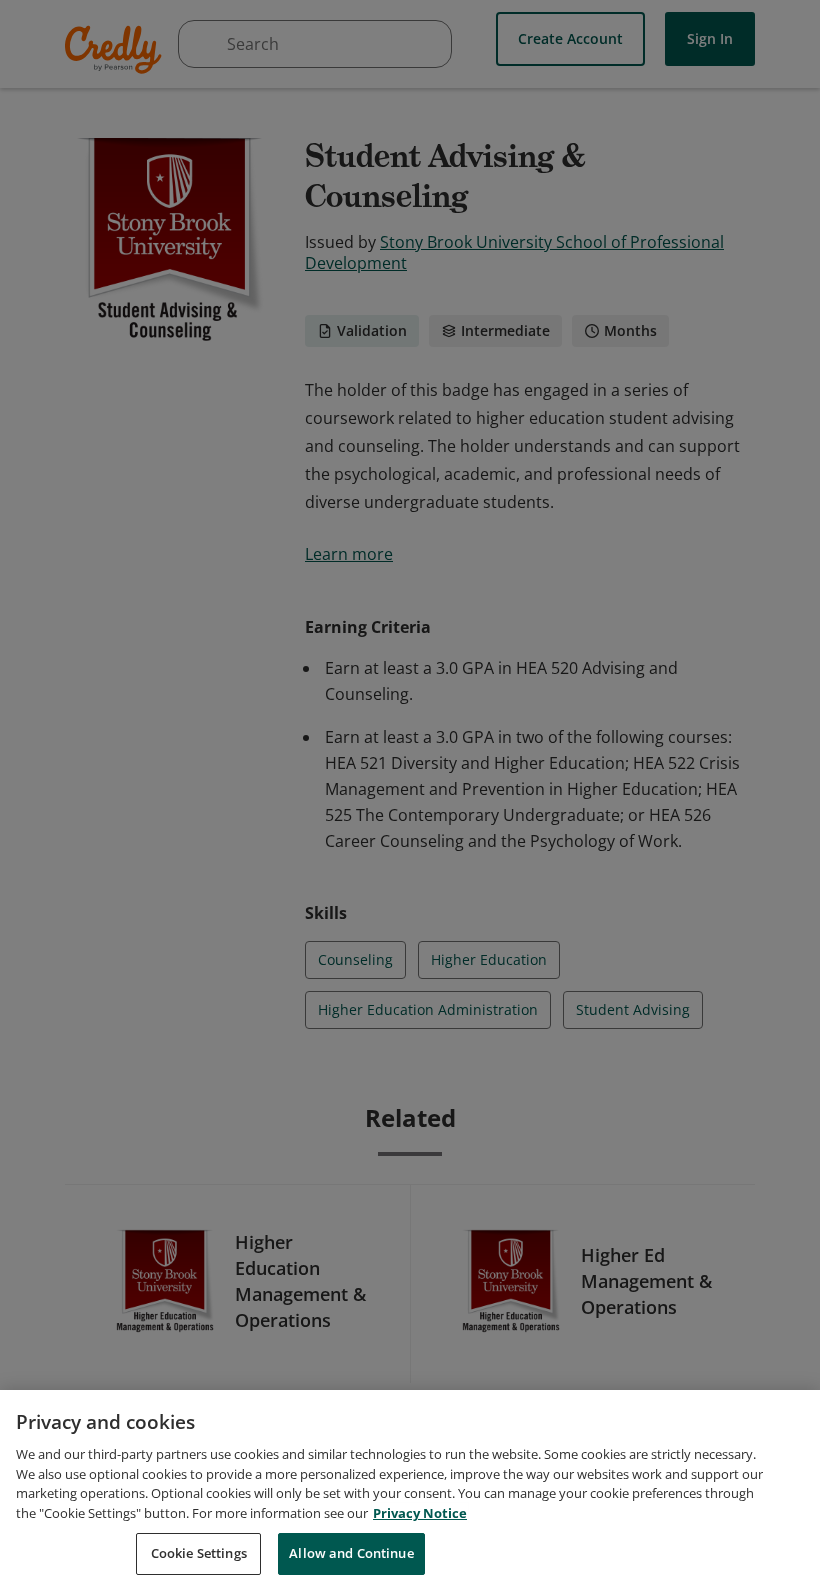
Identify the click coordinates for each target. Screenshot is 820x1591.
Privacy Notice (420, 1513)
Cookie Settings (199, 1553)
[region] (410, 1490)
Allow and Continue (351, 1553)
